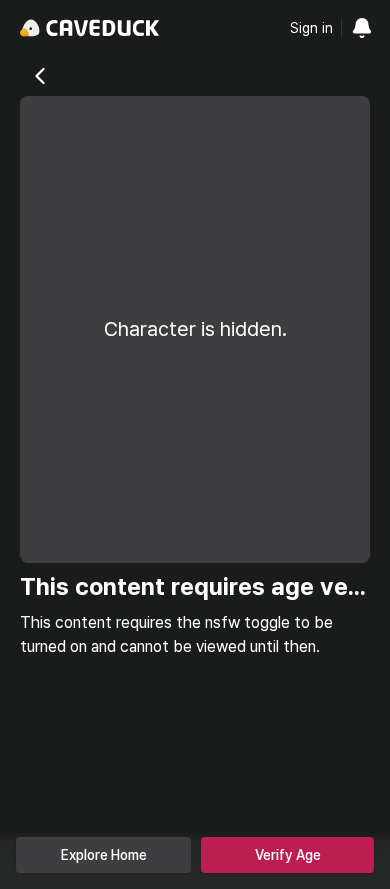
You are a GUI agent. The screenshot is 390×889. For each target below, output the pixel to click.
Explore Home (104, 855)
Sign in (311, 28)
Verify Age (288, 855)
